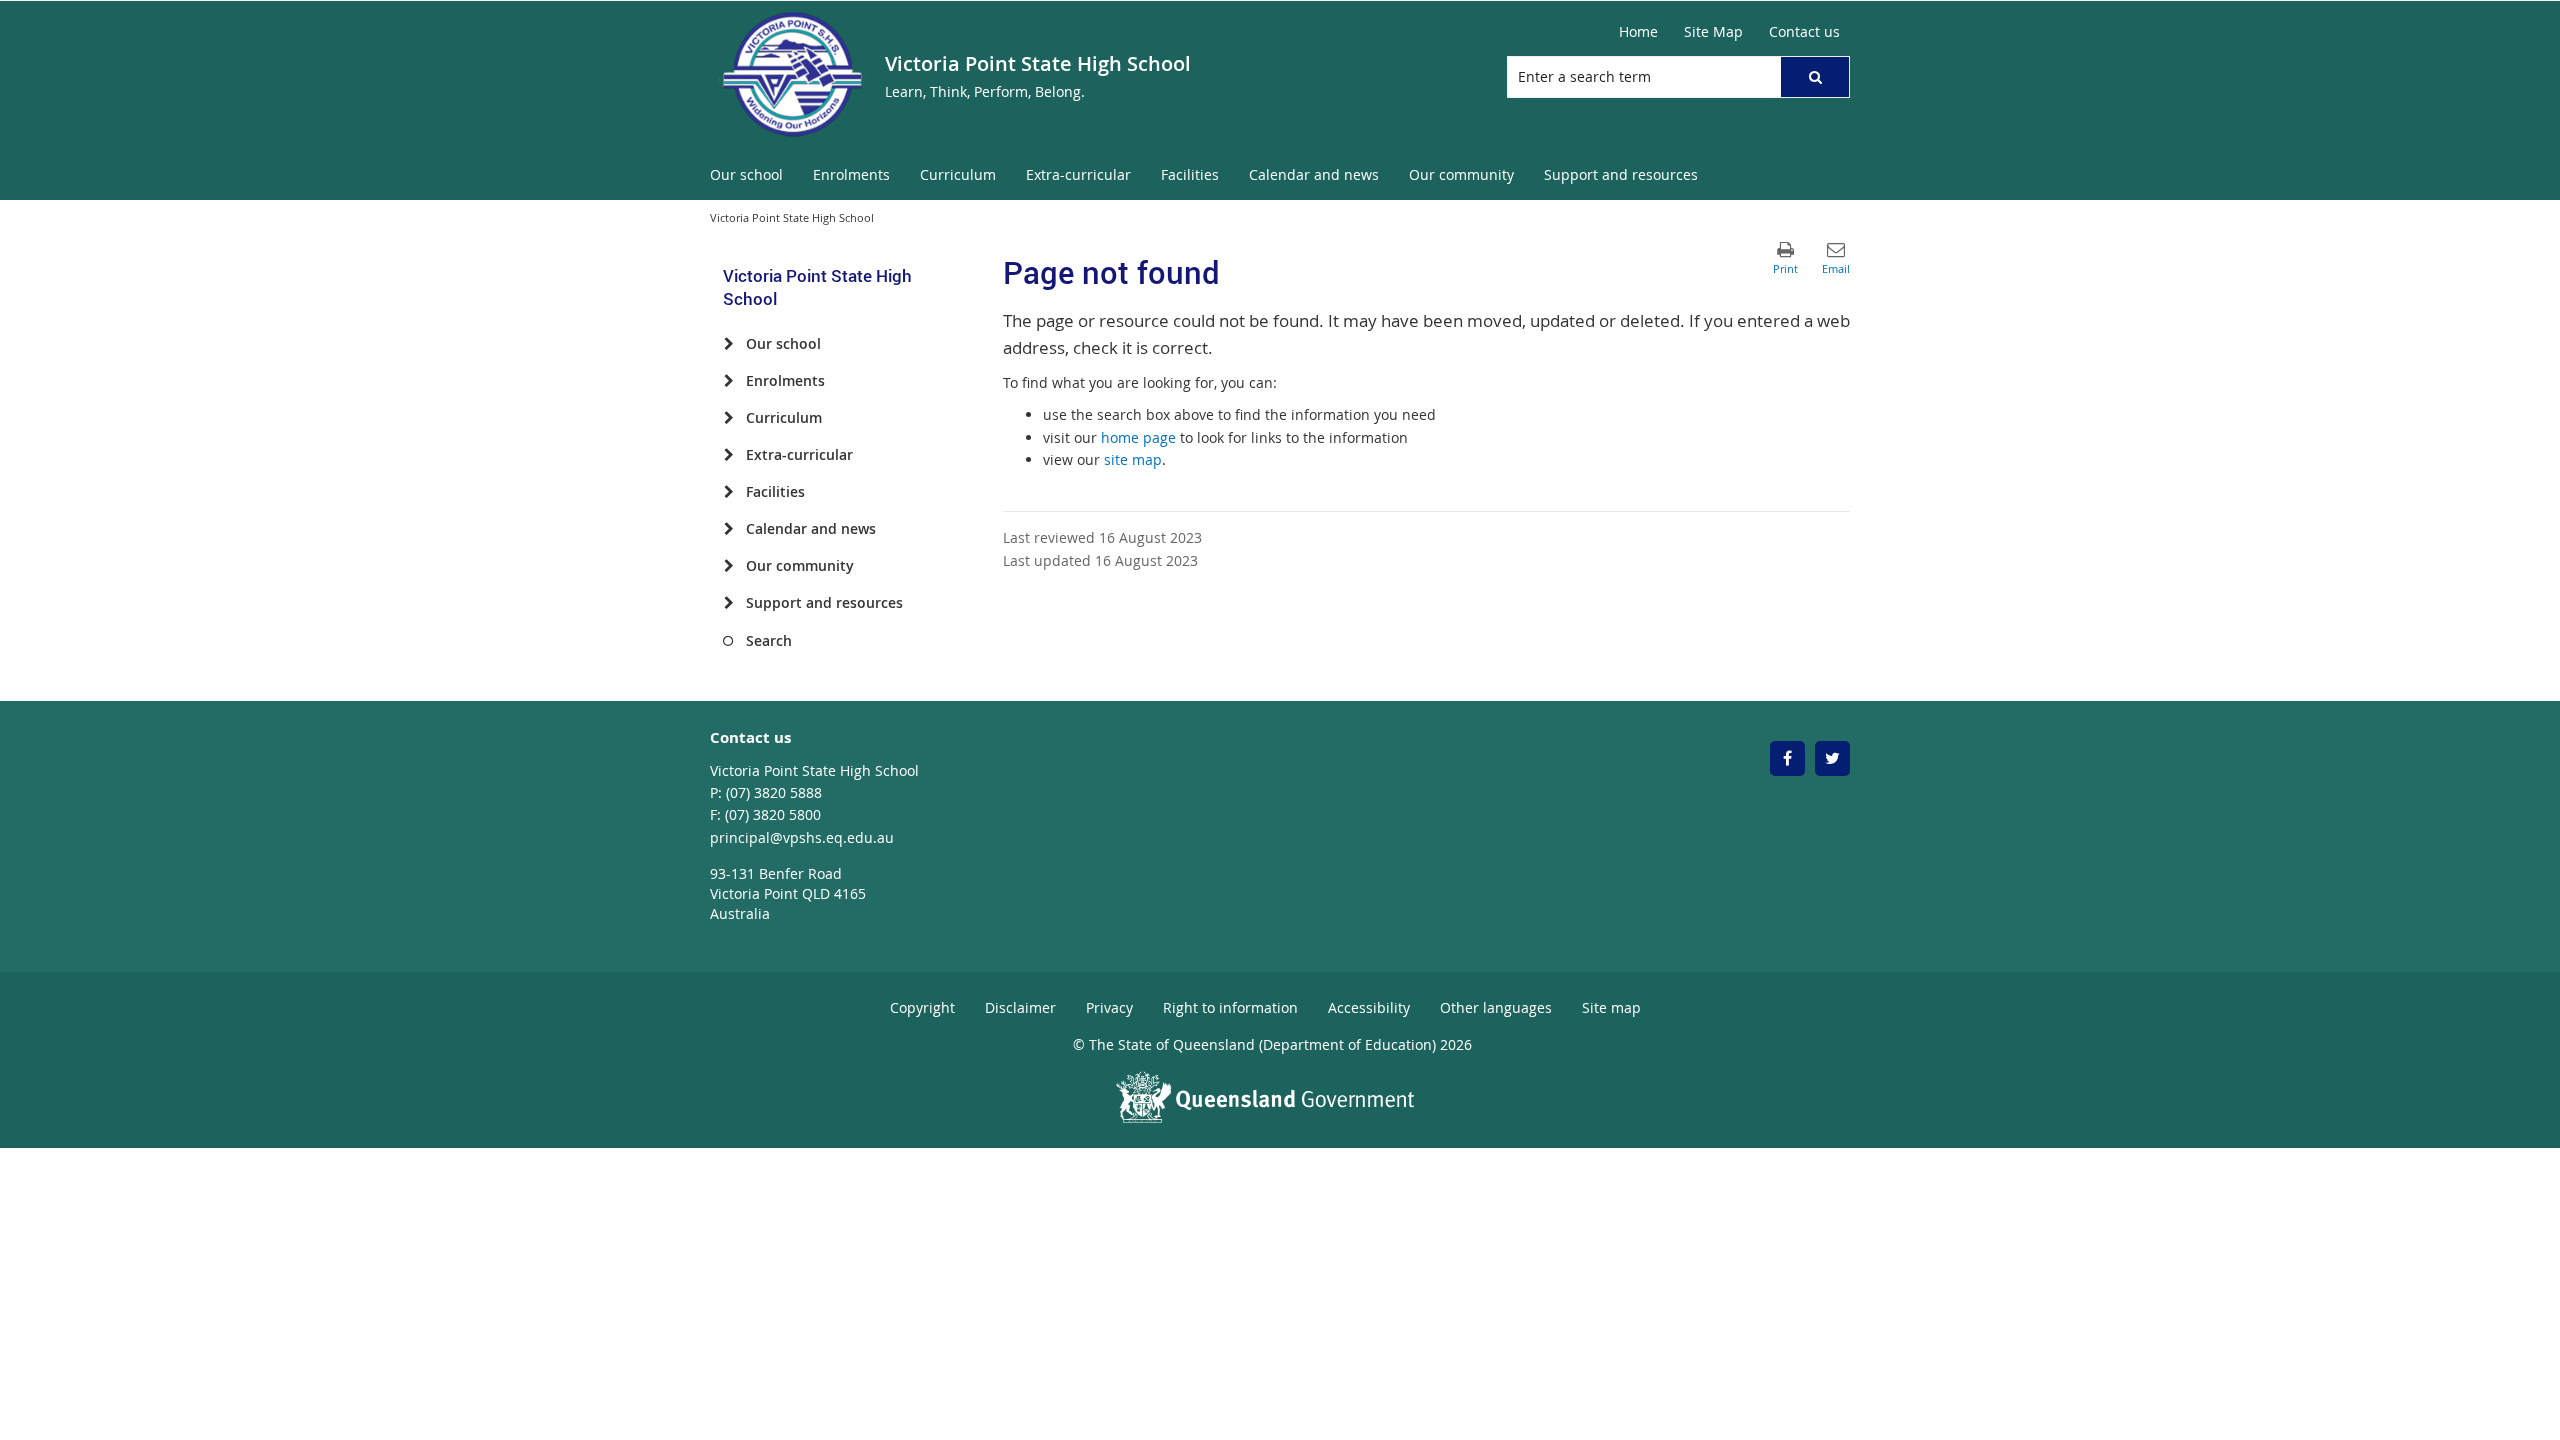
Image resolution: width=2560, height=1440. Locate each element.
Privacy (1109, 1007)
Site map (1611, 1007)
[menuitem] (746, 175)
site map (1133, 459)
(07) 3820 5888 (774, 792)
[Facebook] (1787, 758)
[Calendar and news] (728, 529)
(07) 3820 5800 (773, 814)
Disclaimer (1020, 1007)
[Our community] (728, 566)
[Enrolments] (728, 381)
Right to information (1230, 1007)
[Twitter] (1832, 758)
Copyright (922, 1007)
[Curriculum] (728, 418)
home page (1138, 437)
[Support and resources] (728, 603)
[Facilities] (728, 492)
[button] (1815, 77)
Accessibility (1369, 1007)
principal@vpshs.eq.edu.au (802, 837)
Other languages (1496, 1007)
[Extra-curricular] (728, 455)
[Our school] (728, 344)
